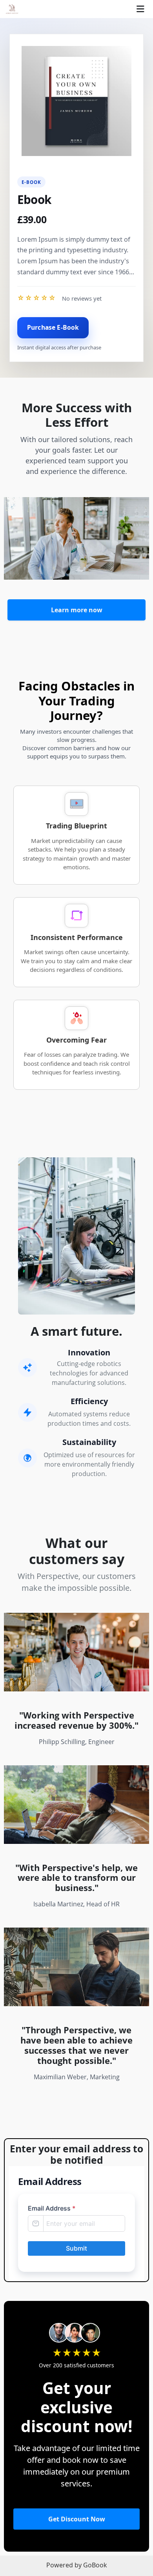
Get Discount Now (77, 2519)
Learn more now (77, 610)
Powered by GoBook (77, 2565)
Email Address (52, 2208)
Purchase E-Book (53, 327)
